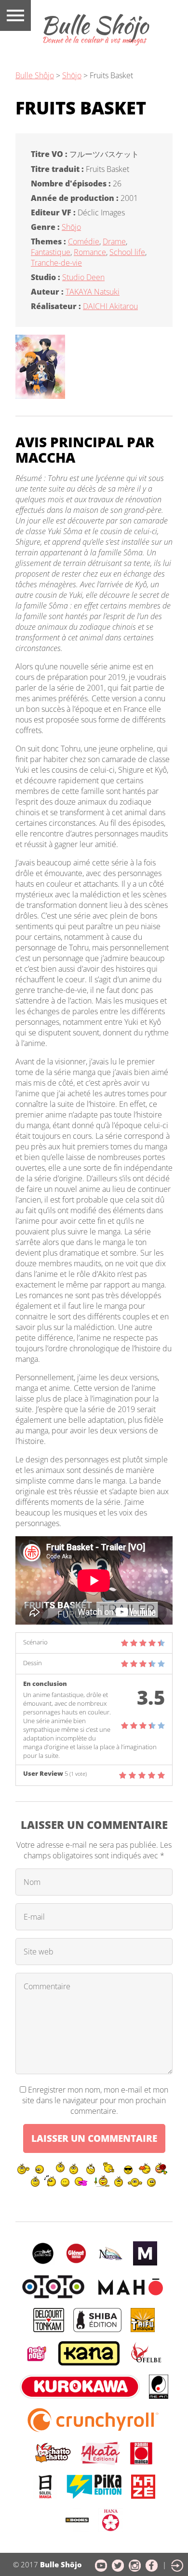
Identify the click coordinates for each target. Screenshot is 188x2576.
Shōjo (71, 227)
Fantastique (51, 252)
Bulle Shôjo (35, 75)
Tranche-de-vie (56, 263)
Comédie (84, 241)
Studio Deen (83, 277)
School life (127, 252)
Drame (114, 241)
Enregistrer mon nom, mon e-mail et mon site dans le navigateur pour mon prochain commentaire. (95, 2100)
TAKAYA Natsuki (93, 292)
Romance (90, 252)
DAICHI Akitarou (110, 306)
